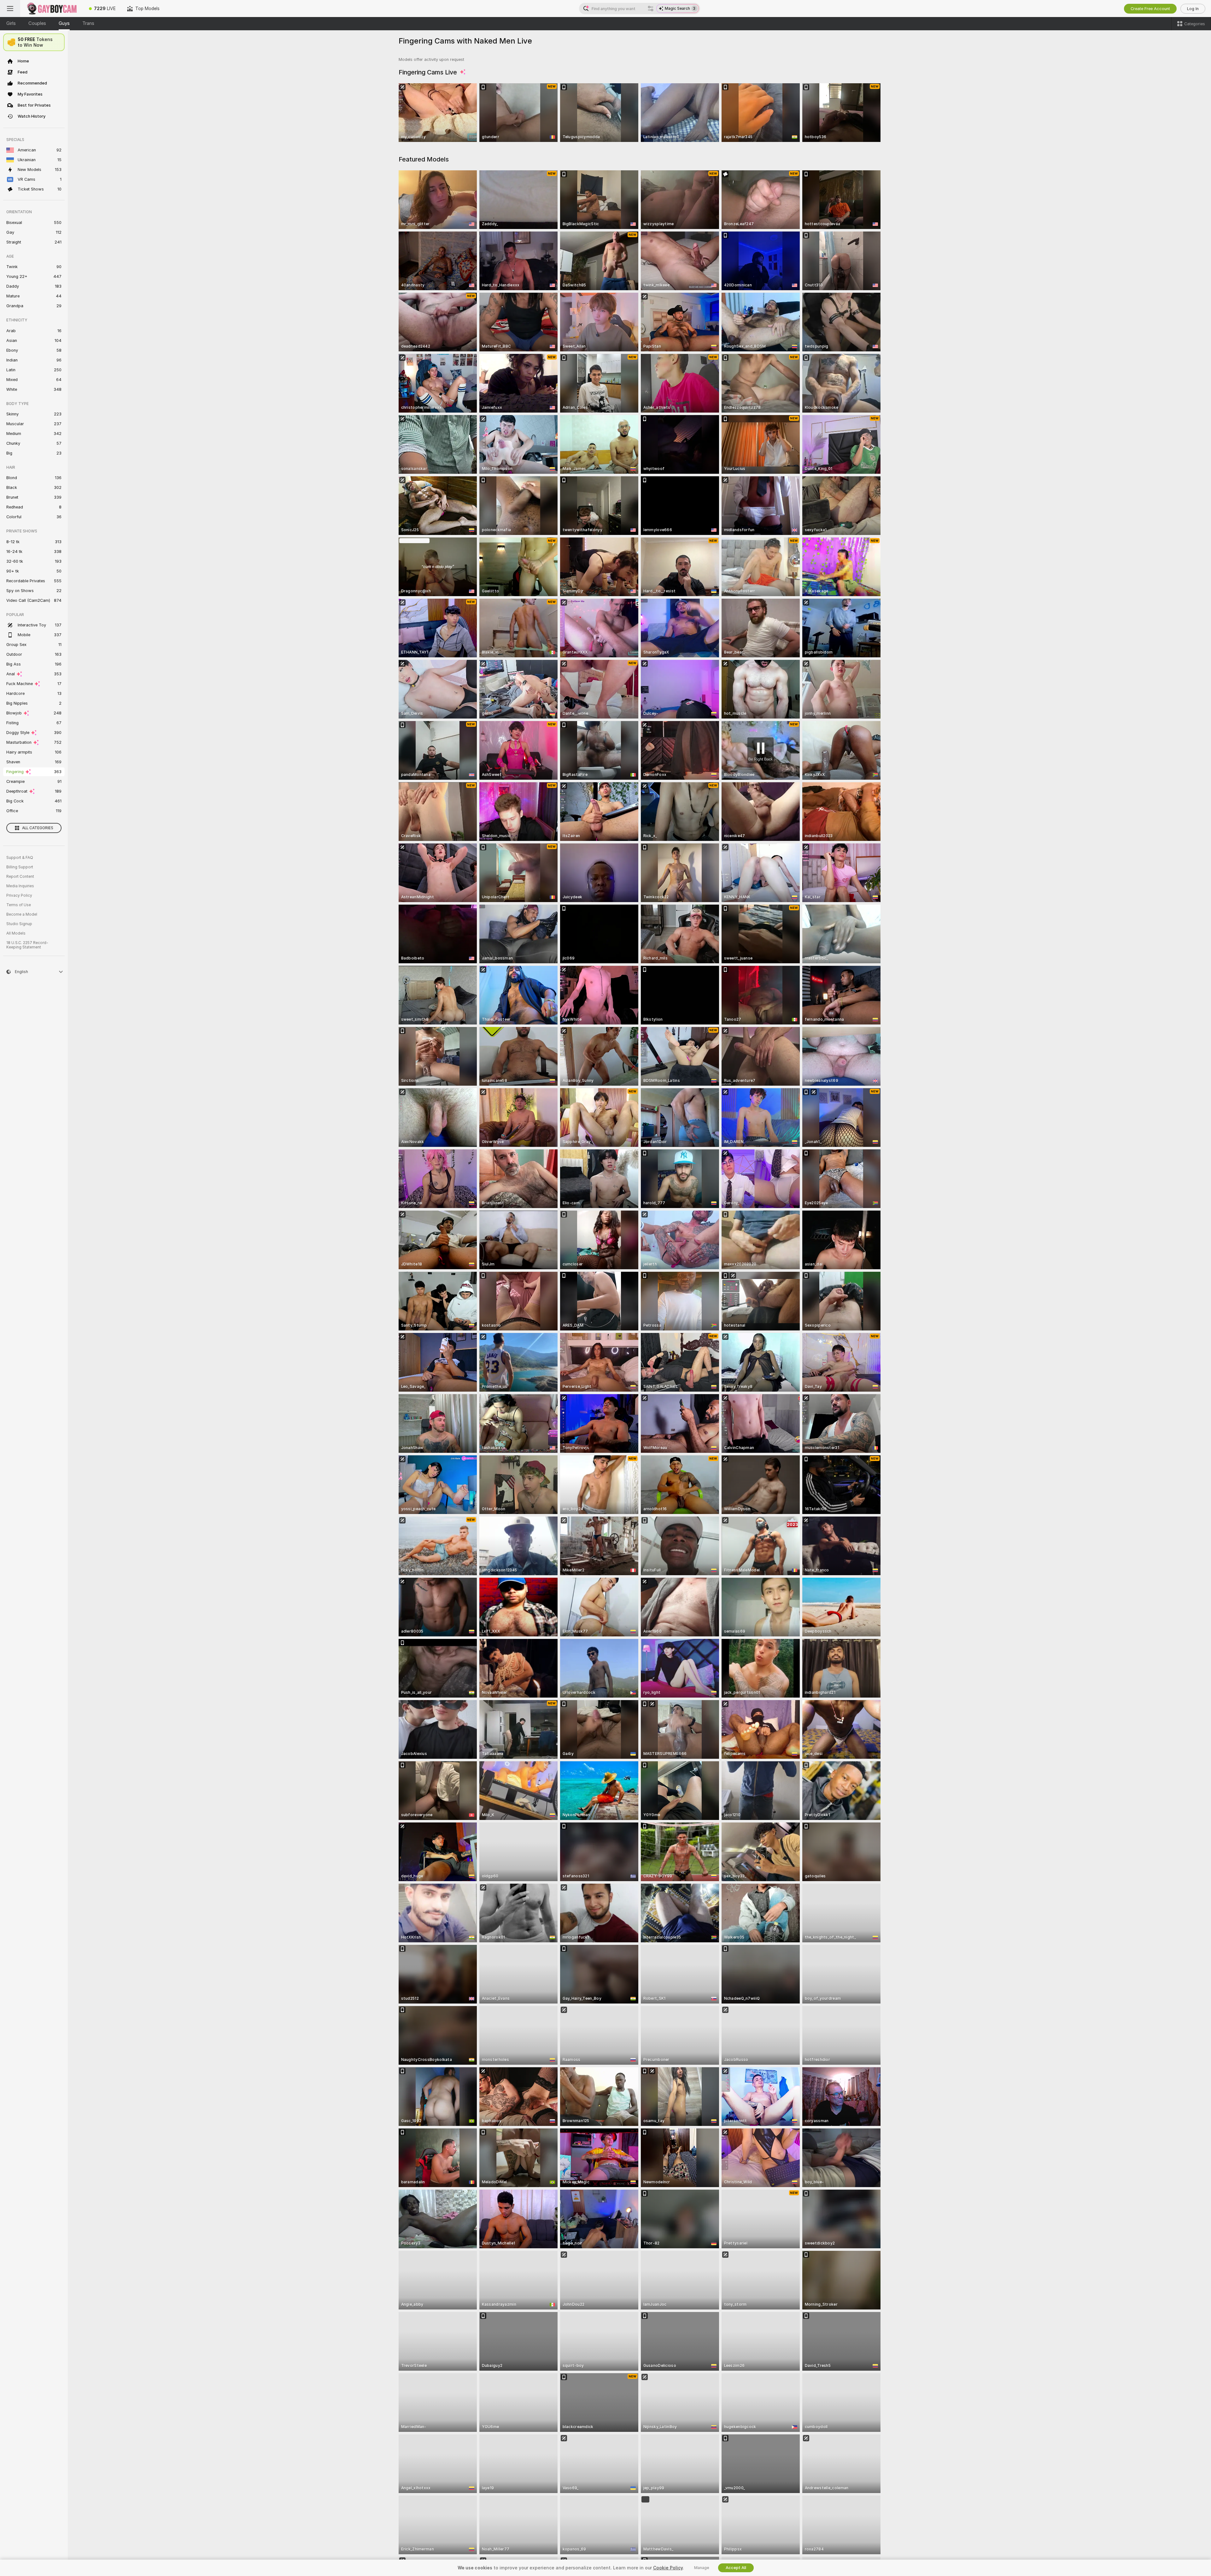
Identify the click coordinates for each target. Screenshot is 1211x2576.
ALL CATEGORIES (38, 828)
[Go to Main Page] (52, 9)
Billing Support (20, 867)
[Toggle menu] (10, 9)
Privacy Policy (19, 895)
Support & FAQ (20, 858)
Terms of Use (19, 905)
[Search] (651, 9)
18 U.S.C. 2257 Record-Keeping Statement (27, 945)
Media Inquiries (20, 886)
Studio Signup (19, 924)
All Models (16, 933)
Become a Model (22, 914)
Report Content (20, 877)
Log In (1193, 9)
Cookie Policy (668, 2568)
